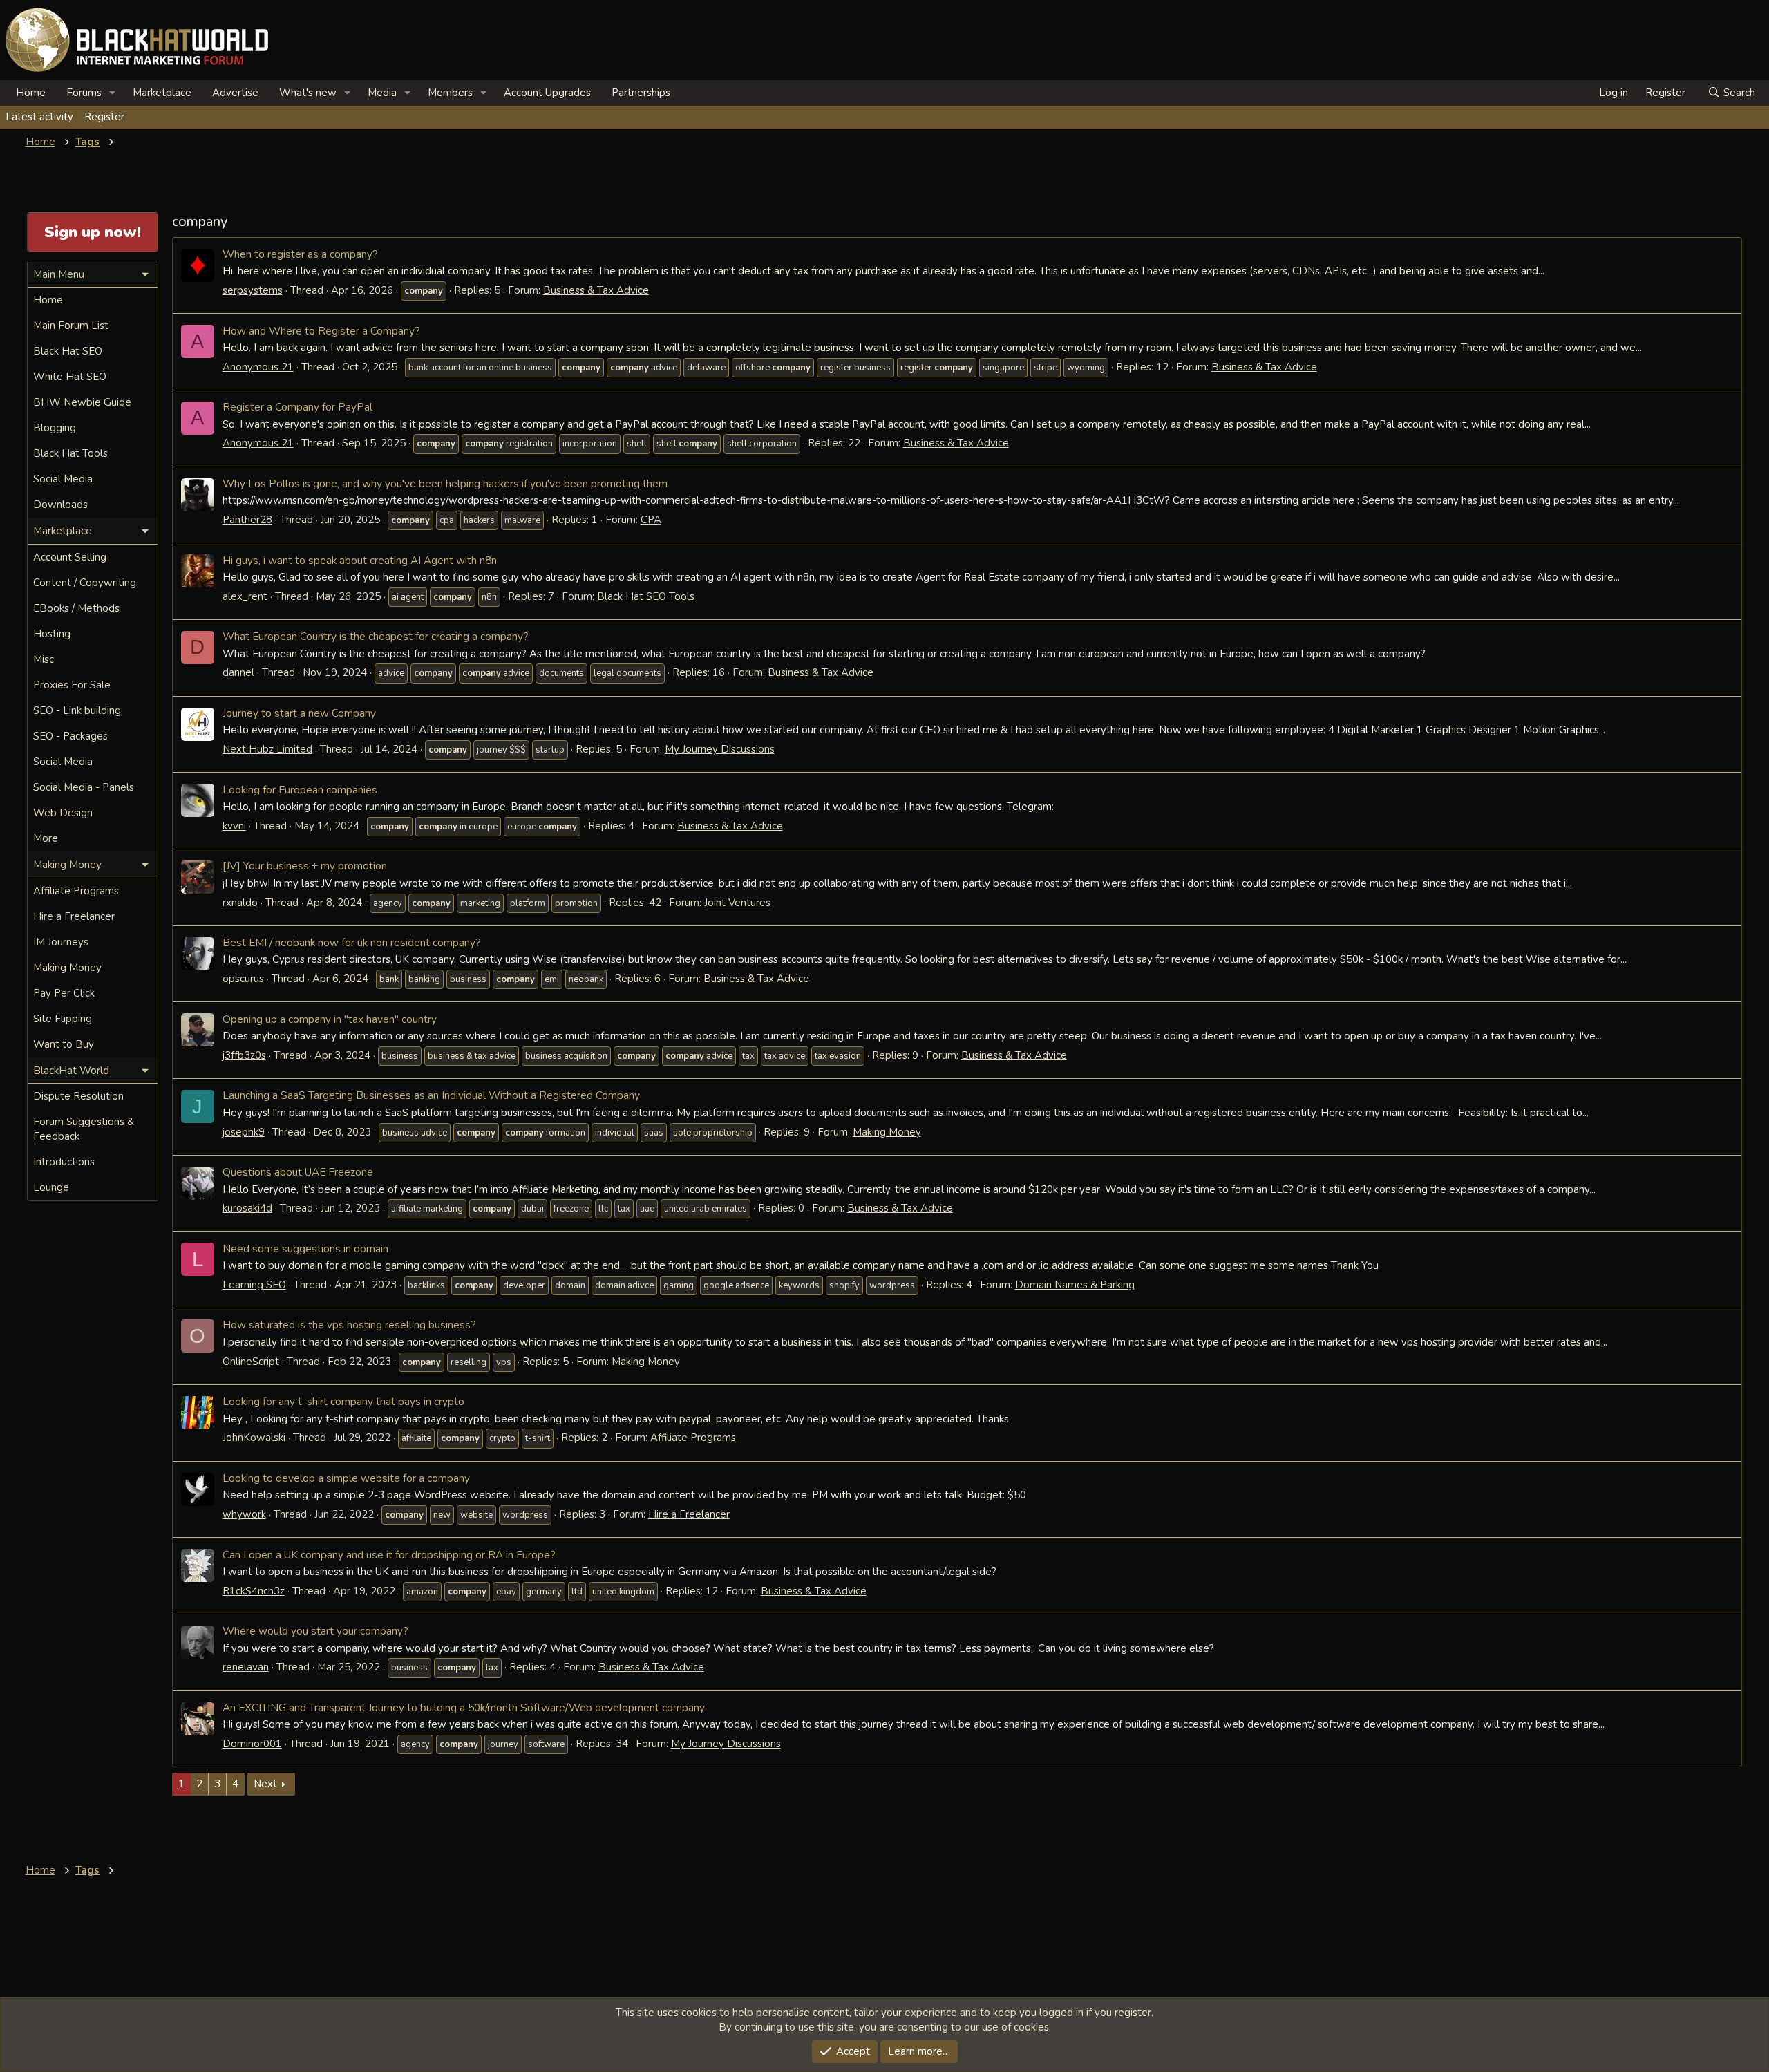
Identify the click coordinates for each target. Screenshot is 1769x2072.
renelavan (246, 1667)
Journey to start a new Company (299, 713)
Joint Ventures (737, 903)
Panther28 (247, 520)
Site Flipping (63, 1019)
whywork (244, 1514)
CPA (651, 520)
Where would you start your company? (315, 1631)
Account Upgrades (547, 93)
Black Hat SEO (68, 351)
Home (31, 93)
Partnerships (641, 93)
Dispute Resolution (78, 1096)
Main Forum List (71, 326)
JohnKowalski (254, 1438)
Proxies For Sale (72, 685)
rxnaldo (240, 903)
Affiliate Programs (693, 1438)
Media (382, 93)
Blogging (55, 428)
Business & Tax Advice (596, 290)
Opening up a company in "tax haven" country (330, 1019)
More (46, 838)
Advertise (235, 93)
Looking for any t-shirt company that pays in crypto (343, 1401)
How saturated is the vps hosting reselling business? (349, 1325)
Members (450, 93)
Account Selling (70, 557)
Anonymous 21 (258, 367)
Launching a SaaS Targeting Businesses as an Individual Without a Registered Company (431, 1095)
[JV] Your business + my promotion (305, 866)
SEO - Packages (70, 736)
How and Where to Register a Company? (321, 331)
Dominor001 (252, 1744)
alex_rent (245, 596)
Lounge (51, 1187)
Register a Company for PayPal (297, 407)
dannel (238, 672)
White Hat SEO (70, 377)
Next (265, 1784)
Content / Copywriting (85, 583)
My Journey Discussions (720, 749)
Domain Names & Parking (1075, 1285)
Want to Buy (64, 1044)
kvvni (234, 826)
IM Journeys (61, 942)
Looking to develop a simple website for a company (346, 1478)
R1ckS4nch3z (254, 1591)
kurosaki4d (247, 1208)
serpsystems (253, 290)
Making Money (887, 1132)
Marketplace (162, 93)
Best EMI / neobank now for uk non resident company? (352, 942)
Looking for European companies (300, 790)
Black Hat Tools (70, 453)
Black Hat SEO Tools (646, 596)
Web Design (63, 813)
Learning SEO (254, 1285)
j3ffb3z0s (244, 1055)
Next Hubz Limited (267, 749)
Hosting (52, 634)
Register (104, 117)
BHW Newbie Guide (82, 402)
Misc (44, 659)
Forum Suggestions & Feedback (84, 1129)
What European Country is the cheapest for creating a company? (376, 636)
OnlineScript (251, 1362)
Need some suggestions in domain (305, 1249)
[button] (113, 93)
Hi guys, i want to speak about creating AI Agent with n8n (360, 560)
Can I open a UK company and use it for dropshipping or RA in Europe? (389, 1555)
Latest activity (39, 117)
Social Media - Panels (84, 787)
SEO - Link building (77, 710)
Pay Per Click (64, 993)
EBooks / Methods (76, 608)
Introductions (64, 1162)
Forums (84, 93)
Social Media (63, 479)
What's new (308, 93)
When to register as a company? (300, 254)
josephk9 (244, 1132)
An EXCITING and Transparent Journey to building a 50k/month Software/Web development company (464, 1707)
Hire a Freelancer (689, 1514)
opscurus (243, 979)
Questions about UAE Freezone (298, 1172)
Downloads (60, 505)
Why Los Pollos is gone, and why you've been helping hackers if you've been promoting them (445, 483)
